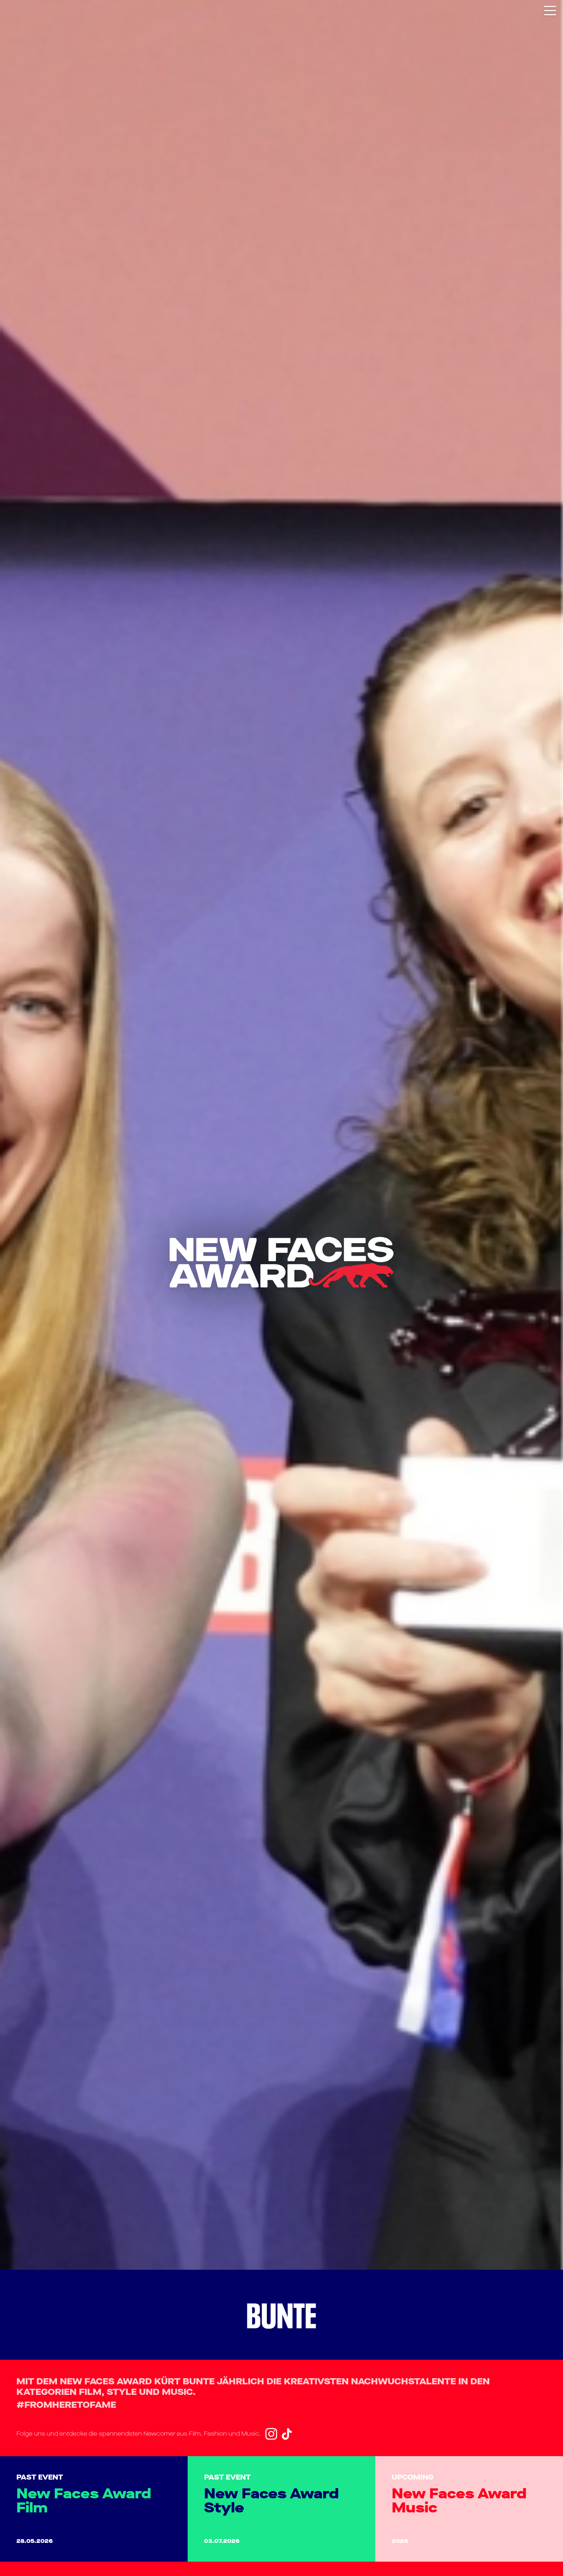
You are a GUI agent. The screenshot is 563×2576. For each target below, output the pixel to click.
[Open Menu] (550, 9)
